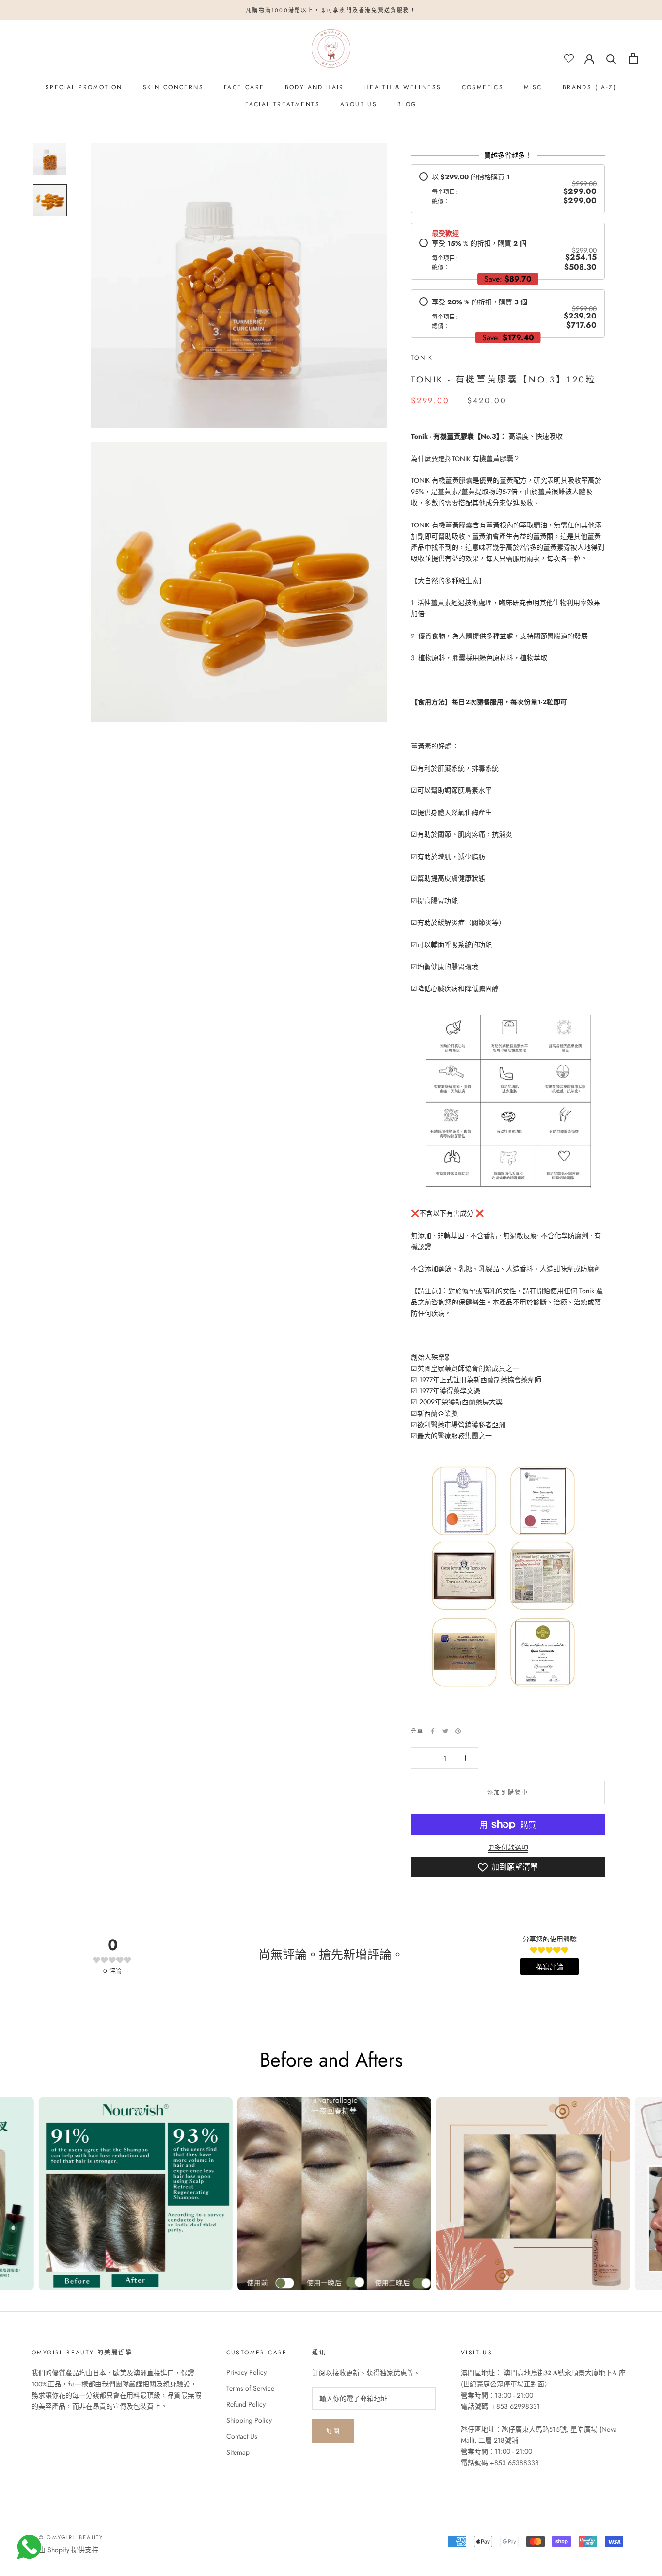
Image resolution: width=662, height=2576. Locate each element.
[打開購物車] (633, 58)
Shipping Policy (249, 2420)
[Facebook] (433, 1731)
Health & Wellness (403, 87)
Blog (407, 104)
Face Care (244, 87)
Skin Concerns (173, 87)
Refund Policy (246, 2404)
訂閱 (333, 2432)
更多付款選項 (508, 1847)
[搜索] (611, 58)
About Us (359, 104)
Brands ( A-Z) (590, 87)
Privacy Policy (246, 2372)
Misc (533, 87)
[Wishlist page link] (569, 58)
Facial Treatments (283, 104)
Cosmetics (483, 87)
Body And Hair (315, 87)
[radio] (508, 189)
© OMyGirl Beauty (71, 2537)
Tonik (422, 358)
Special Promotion (84, 87)
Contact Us (242, 2436)
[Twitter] (445, 1731)
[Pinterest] (458, 1731)
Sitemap (238, 2452)
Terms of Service (250, 2388)
